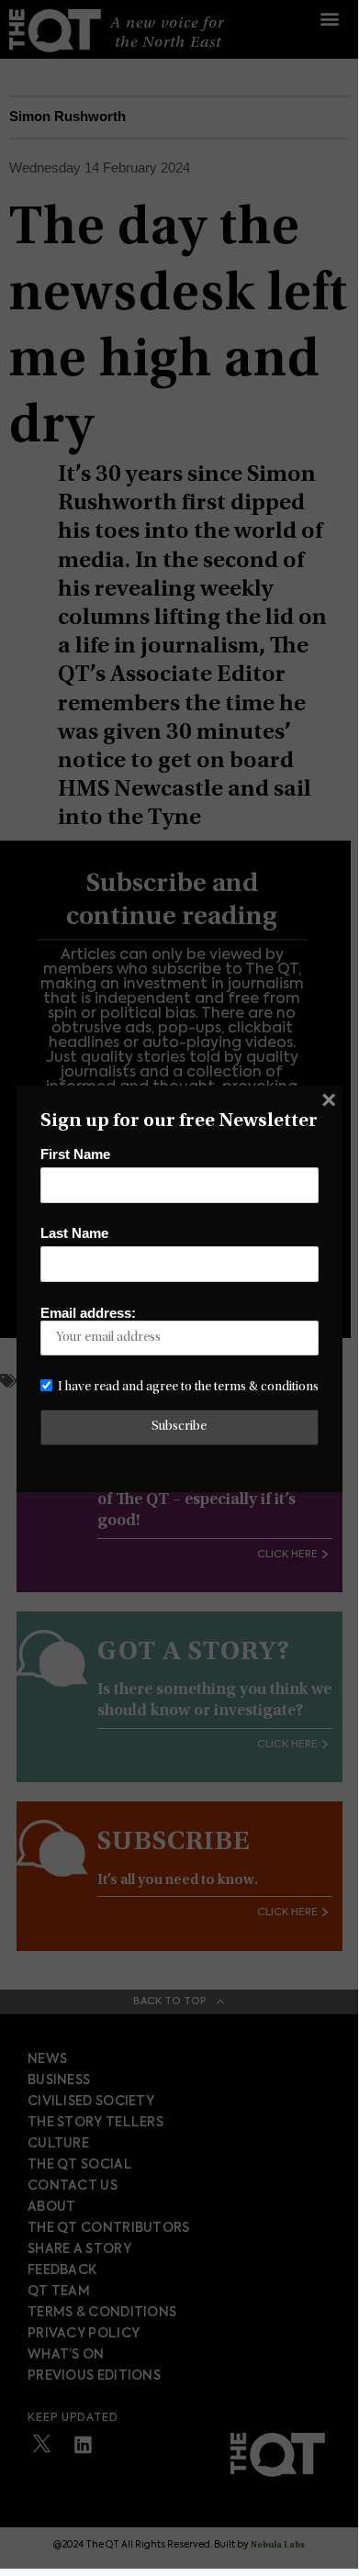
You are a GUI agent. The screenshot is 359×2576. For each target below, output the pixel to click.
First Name (75, 1154)
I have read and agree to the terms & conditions (188, 1387)
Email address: (88, 1313)
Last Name (74, 1233)
